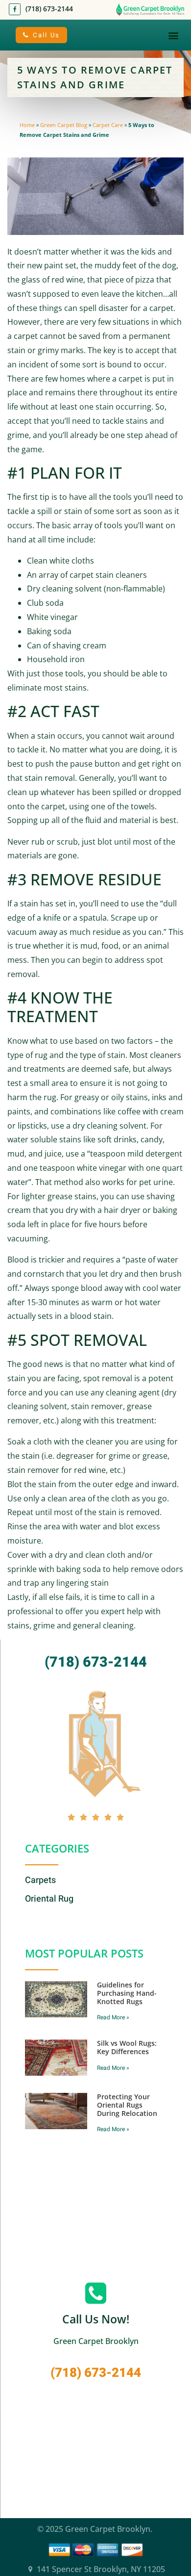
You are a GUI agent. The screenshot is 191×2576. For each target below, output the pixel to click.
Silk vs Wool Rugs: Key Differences (127, 2047)
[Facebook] (15, 9)
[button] (173, 35)
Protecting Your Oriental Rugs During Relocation (127, 2105)
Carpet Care (108, 125)
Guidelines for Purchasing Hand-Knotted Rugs (127, 1993)
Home (27, 125)
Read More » (113, 2017)
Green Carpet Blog (64, 125)
